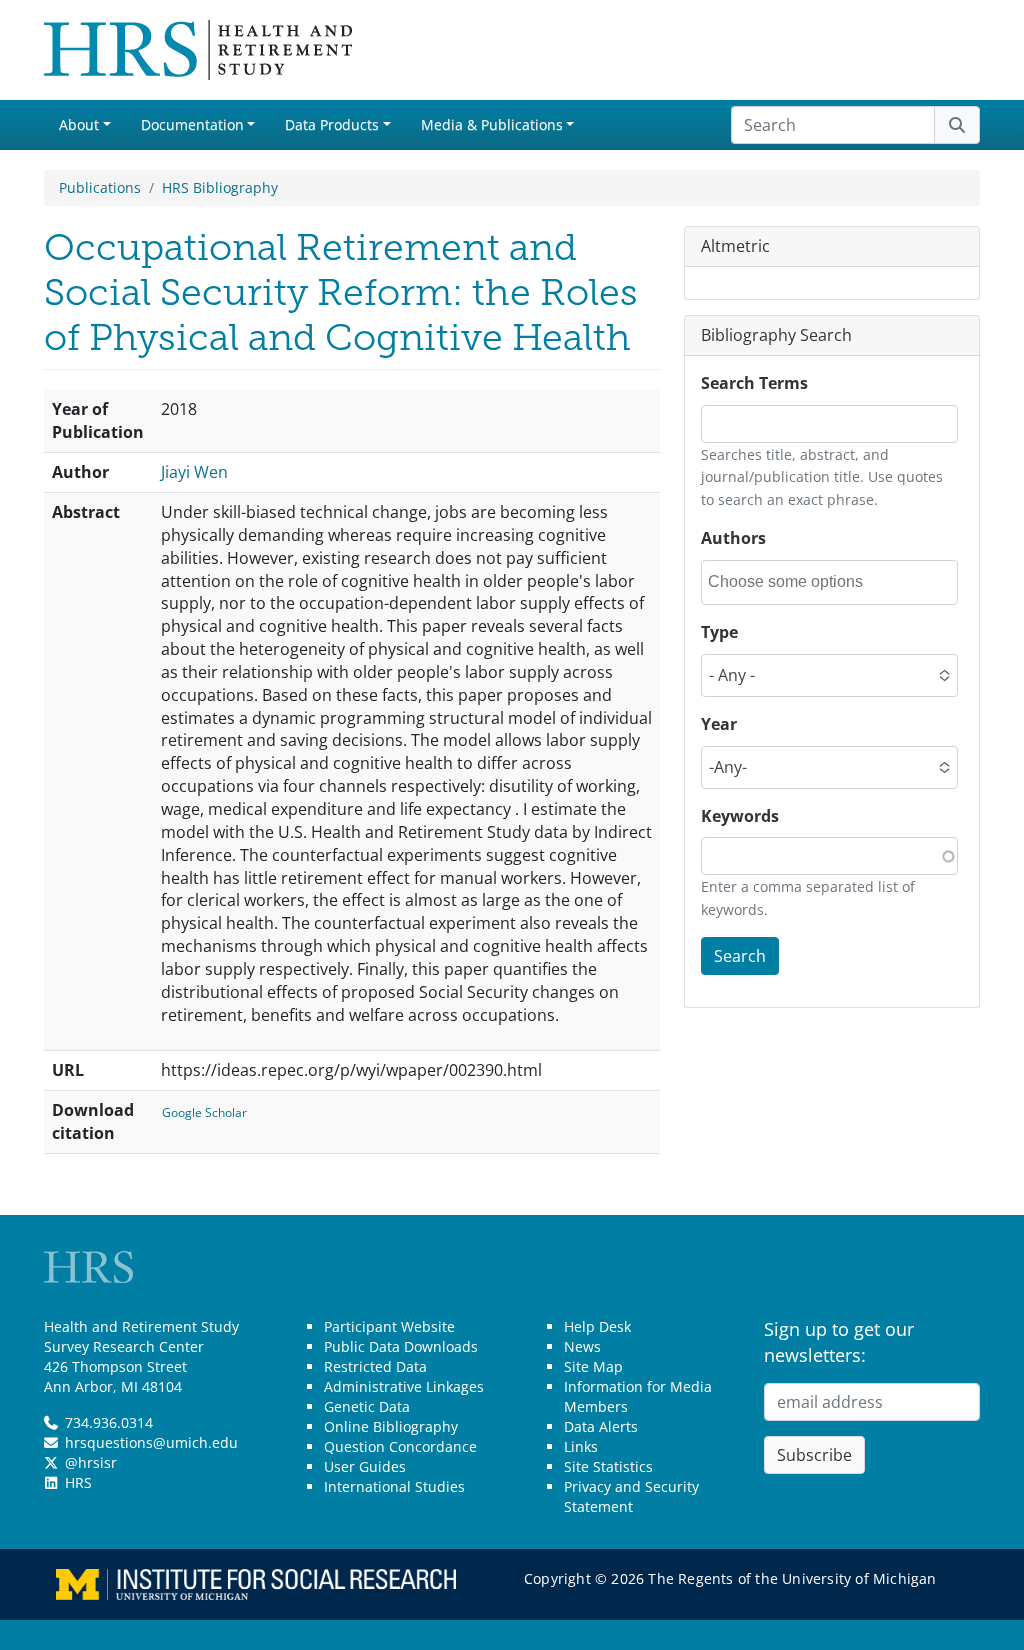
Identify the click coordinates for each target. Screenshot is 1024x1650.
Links (581, 1446)
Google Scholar (204, 1112)
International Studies (394, 1486)
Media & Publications (492, 124)
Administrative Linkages (404, 1386)
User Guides (365, 1466)
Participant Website (389, 1326)
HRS (78, 1482)
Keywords (740, 816)
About (79, 124)
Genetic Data (367, 1406)
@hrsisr (91, 1462)
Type (719, 632)
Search (740, 956)
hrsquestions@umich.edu (151, 1442)
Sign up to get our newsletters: (839, 1342)
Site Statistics (608, 1466)
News (582, 1346)
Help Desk (597, 1326)
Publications (100, 187)
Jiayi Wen (194, 472)
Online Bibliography (391, 1426)
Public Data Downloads (401, 1346)
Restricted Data (375, 1366)
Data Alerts (601, 1426)
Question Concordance (400, 1446)
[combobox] (798, 582)
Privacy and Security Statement (631, 1496)
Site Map (593, 1366)
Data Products (332, 124)
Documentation (192, 124)
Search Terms (754, 383)
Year (719, 724)
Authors (733, 538)
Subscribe (814, 1455)
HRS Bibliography (220, 187)
